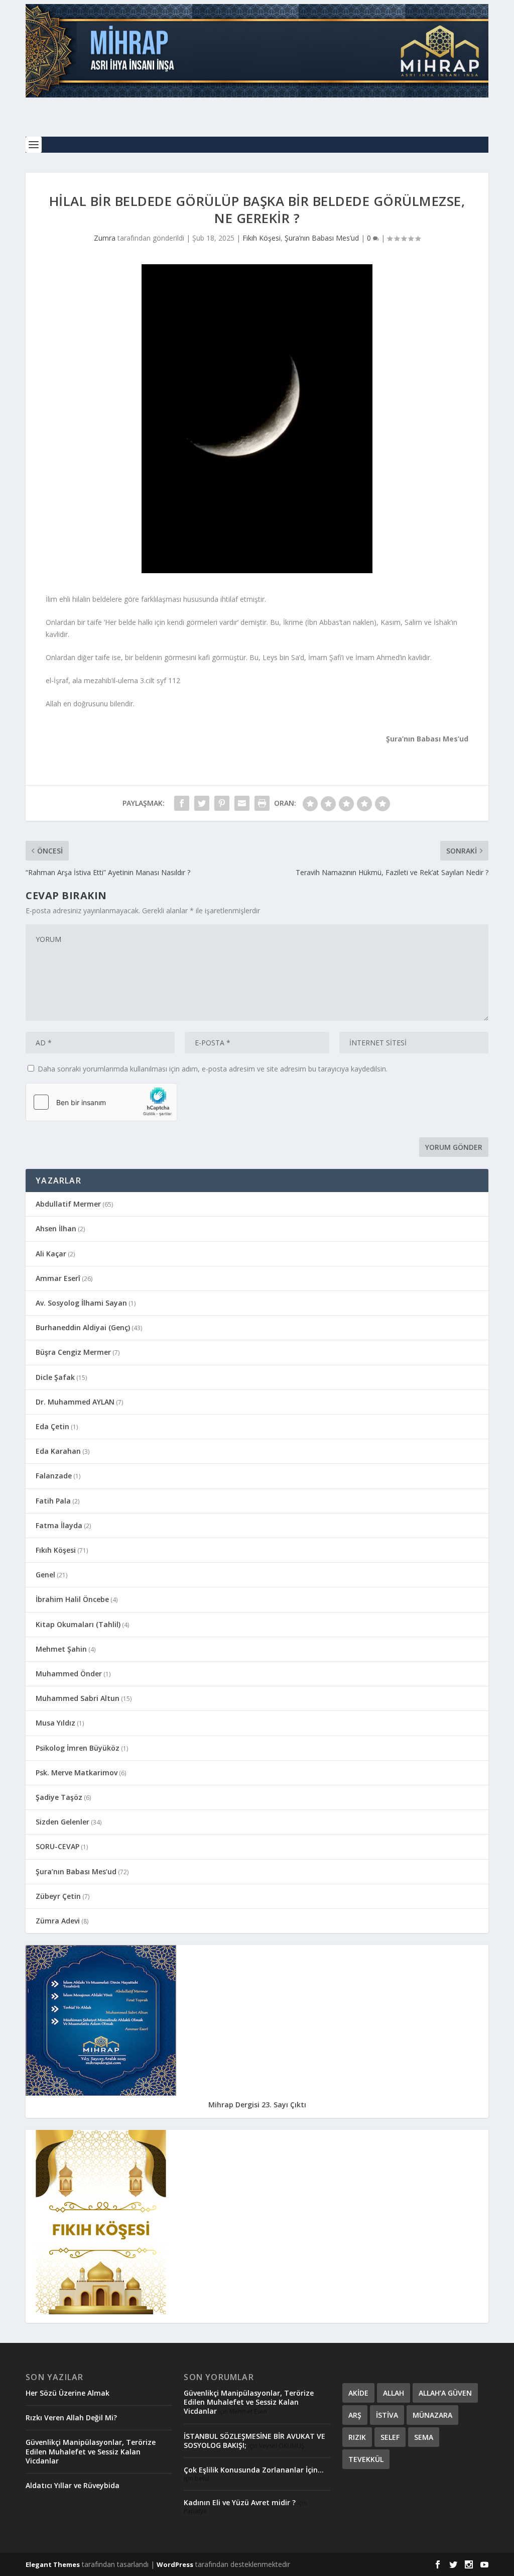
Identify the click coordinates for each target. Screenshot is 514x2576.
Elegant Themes (53, 2564)
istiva (387, 2415)
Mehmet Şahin (61, 1649)
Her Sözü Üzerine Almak (68, 2393)
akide (358, 2393)
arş (355, 2415)
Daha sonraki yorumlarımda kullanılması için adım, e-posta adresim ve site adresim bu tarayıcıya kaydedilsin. (213, 1069)
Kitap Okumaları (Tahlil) (78, 1624)
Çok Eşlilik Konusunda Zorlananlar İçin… (254, 2470)
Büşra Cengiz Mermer (73, 1352)
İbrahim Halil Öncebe (72, 1599)
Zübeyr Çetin (58, 1896)
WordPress (175, 2564)
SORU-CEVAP (57, 1846)
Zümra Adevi (58, 1921)
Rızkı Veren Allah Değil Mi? (71, 2418)
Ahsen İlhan (56, 1228)
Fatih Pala (53, 1501)
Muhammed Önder (69, 1674)
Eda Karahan (58, 1451)
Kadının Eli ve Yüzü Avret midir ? (240, 2502)
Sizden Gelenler (62, 1822)
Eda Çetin (52, 1426)
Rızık (357, 2437)
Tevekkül (366, 2459)
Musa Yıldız (55, 1723)
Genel (45, 1575)
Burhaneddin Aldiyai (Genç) (83, 1327)
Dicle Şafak (55, 1377)
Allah (394, 2393)
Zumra (105, 238)
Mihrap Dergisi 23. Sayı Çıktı (257, 2105)
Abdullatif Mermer (68, 1204)
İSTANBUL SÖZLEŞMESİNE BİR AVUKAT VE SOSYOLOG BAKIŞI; (254, 2441)
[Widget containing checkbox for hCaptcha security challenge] (101, 1102)
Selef (390, 2437)
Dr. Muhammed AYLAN (75, 1402)
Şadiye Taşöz (59, 1797)
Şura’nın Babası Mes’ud (322, 238)
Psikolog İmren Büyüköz (78, 1748)
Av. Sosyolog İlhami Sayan (81, 1303)
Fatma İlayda (59, 1525)
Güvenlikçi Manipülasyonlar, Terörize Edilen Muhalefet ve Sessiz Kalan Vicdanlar (91, 2451)
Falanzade (54, 1476)
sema (424, 2437)
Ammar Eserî (58, 1278)
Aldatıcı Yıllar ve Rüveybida (73, 2485)
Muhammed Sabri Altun (78, 1698)
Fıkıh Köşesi (262, 238)
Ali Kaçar (51, 1254)
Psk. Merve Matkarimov (77, 1773)
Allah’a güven (445, 2393)
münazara (432, 2415)
